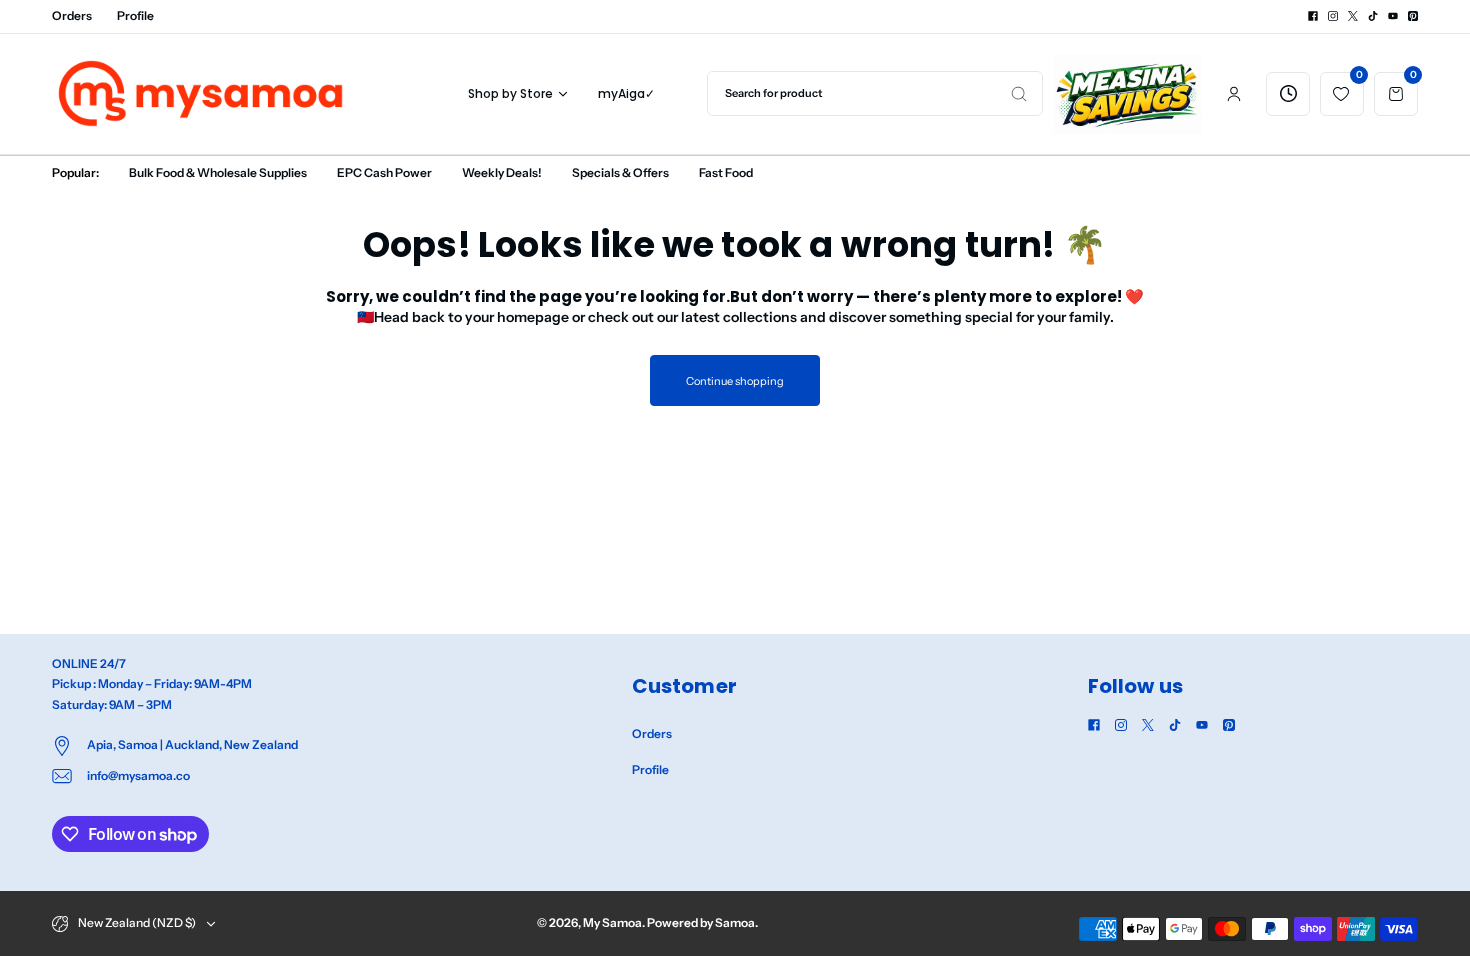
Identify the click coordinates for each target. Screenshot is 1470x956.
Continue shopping (734, 381)
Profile (135, 15)
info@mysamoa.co (138, 775)
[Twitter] (1353, 16)
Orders (72, 15)
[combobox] (875, 93)
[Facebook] (1313, 16)
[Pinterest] (1413, 16)
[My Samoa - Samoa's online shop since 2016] (202, 93)
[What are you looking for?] (1019, 93)
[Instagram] (1333, 16)
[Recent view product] (1288, 94)
